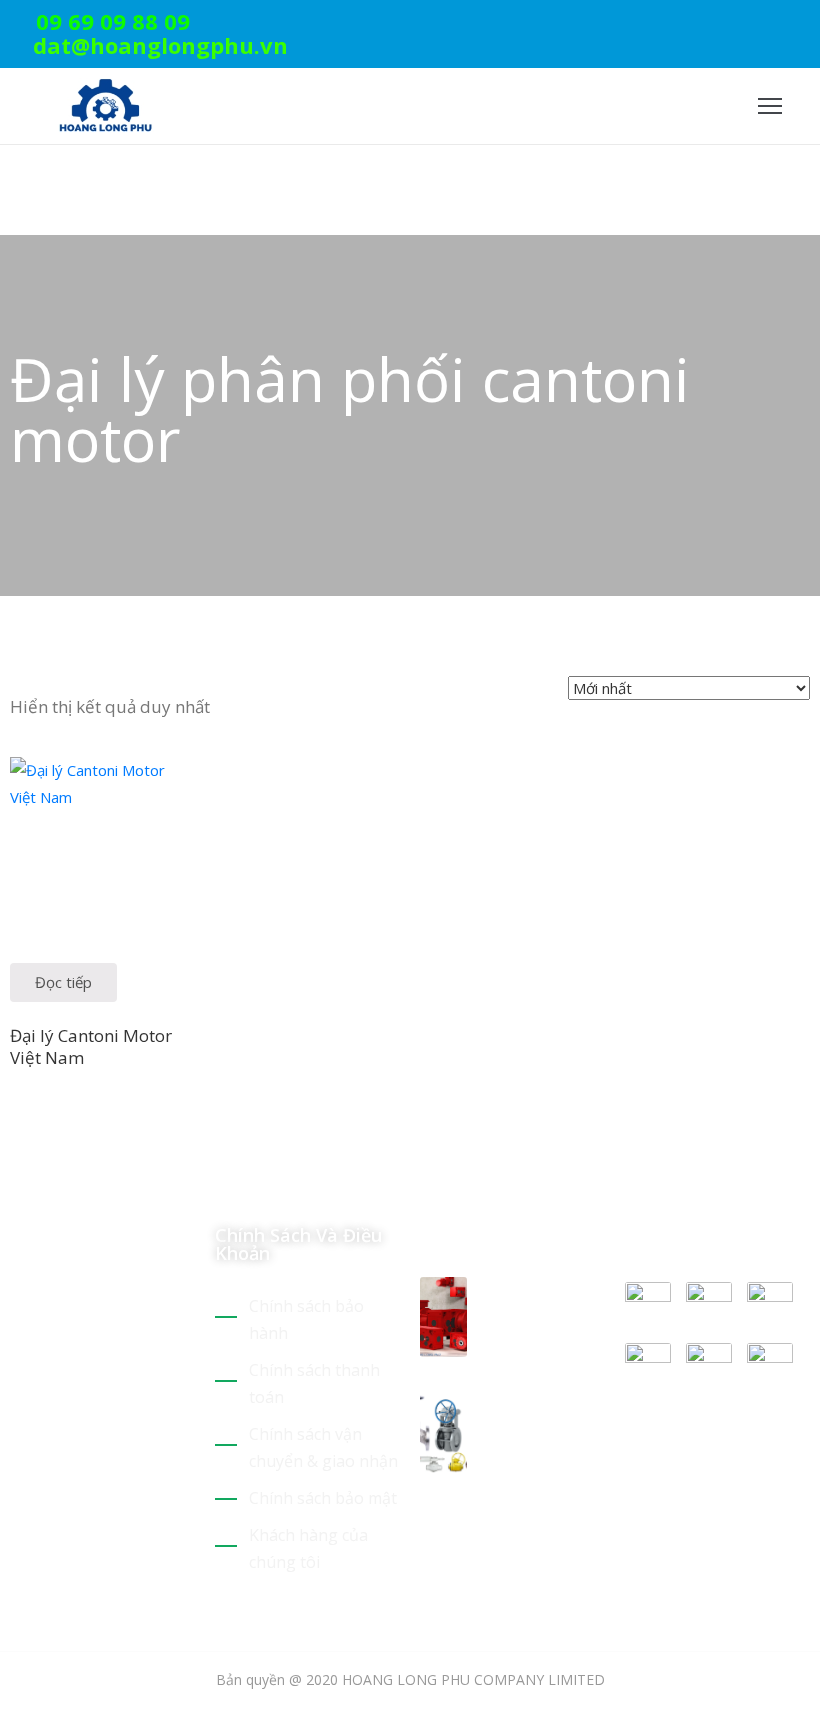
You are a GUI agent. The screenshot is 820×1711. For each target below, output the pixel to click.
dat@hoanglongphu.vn (160, 45)
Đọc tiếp (63, 982)
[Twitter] (711, 24)
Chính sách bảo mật (323, 1498)
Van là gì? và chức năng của (537, 1418)
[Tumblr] (158, 1470)
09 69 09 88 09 (113, 21)
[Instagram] (804, 24)
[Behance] (18, 1497)
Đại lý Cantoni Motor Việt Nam (91, 1046)
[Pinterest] (742, 24)
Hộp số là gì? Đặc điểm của (540, 1301)
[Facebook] (773, 24)
